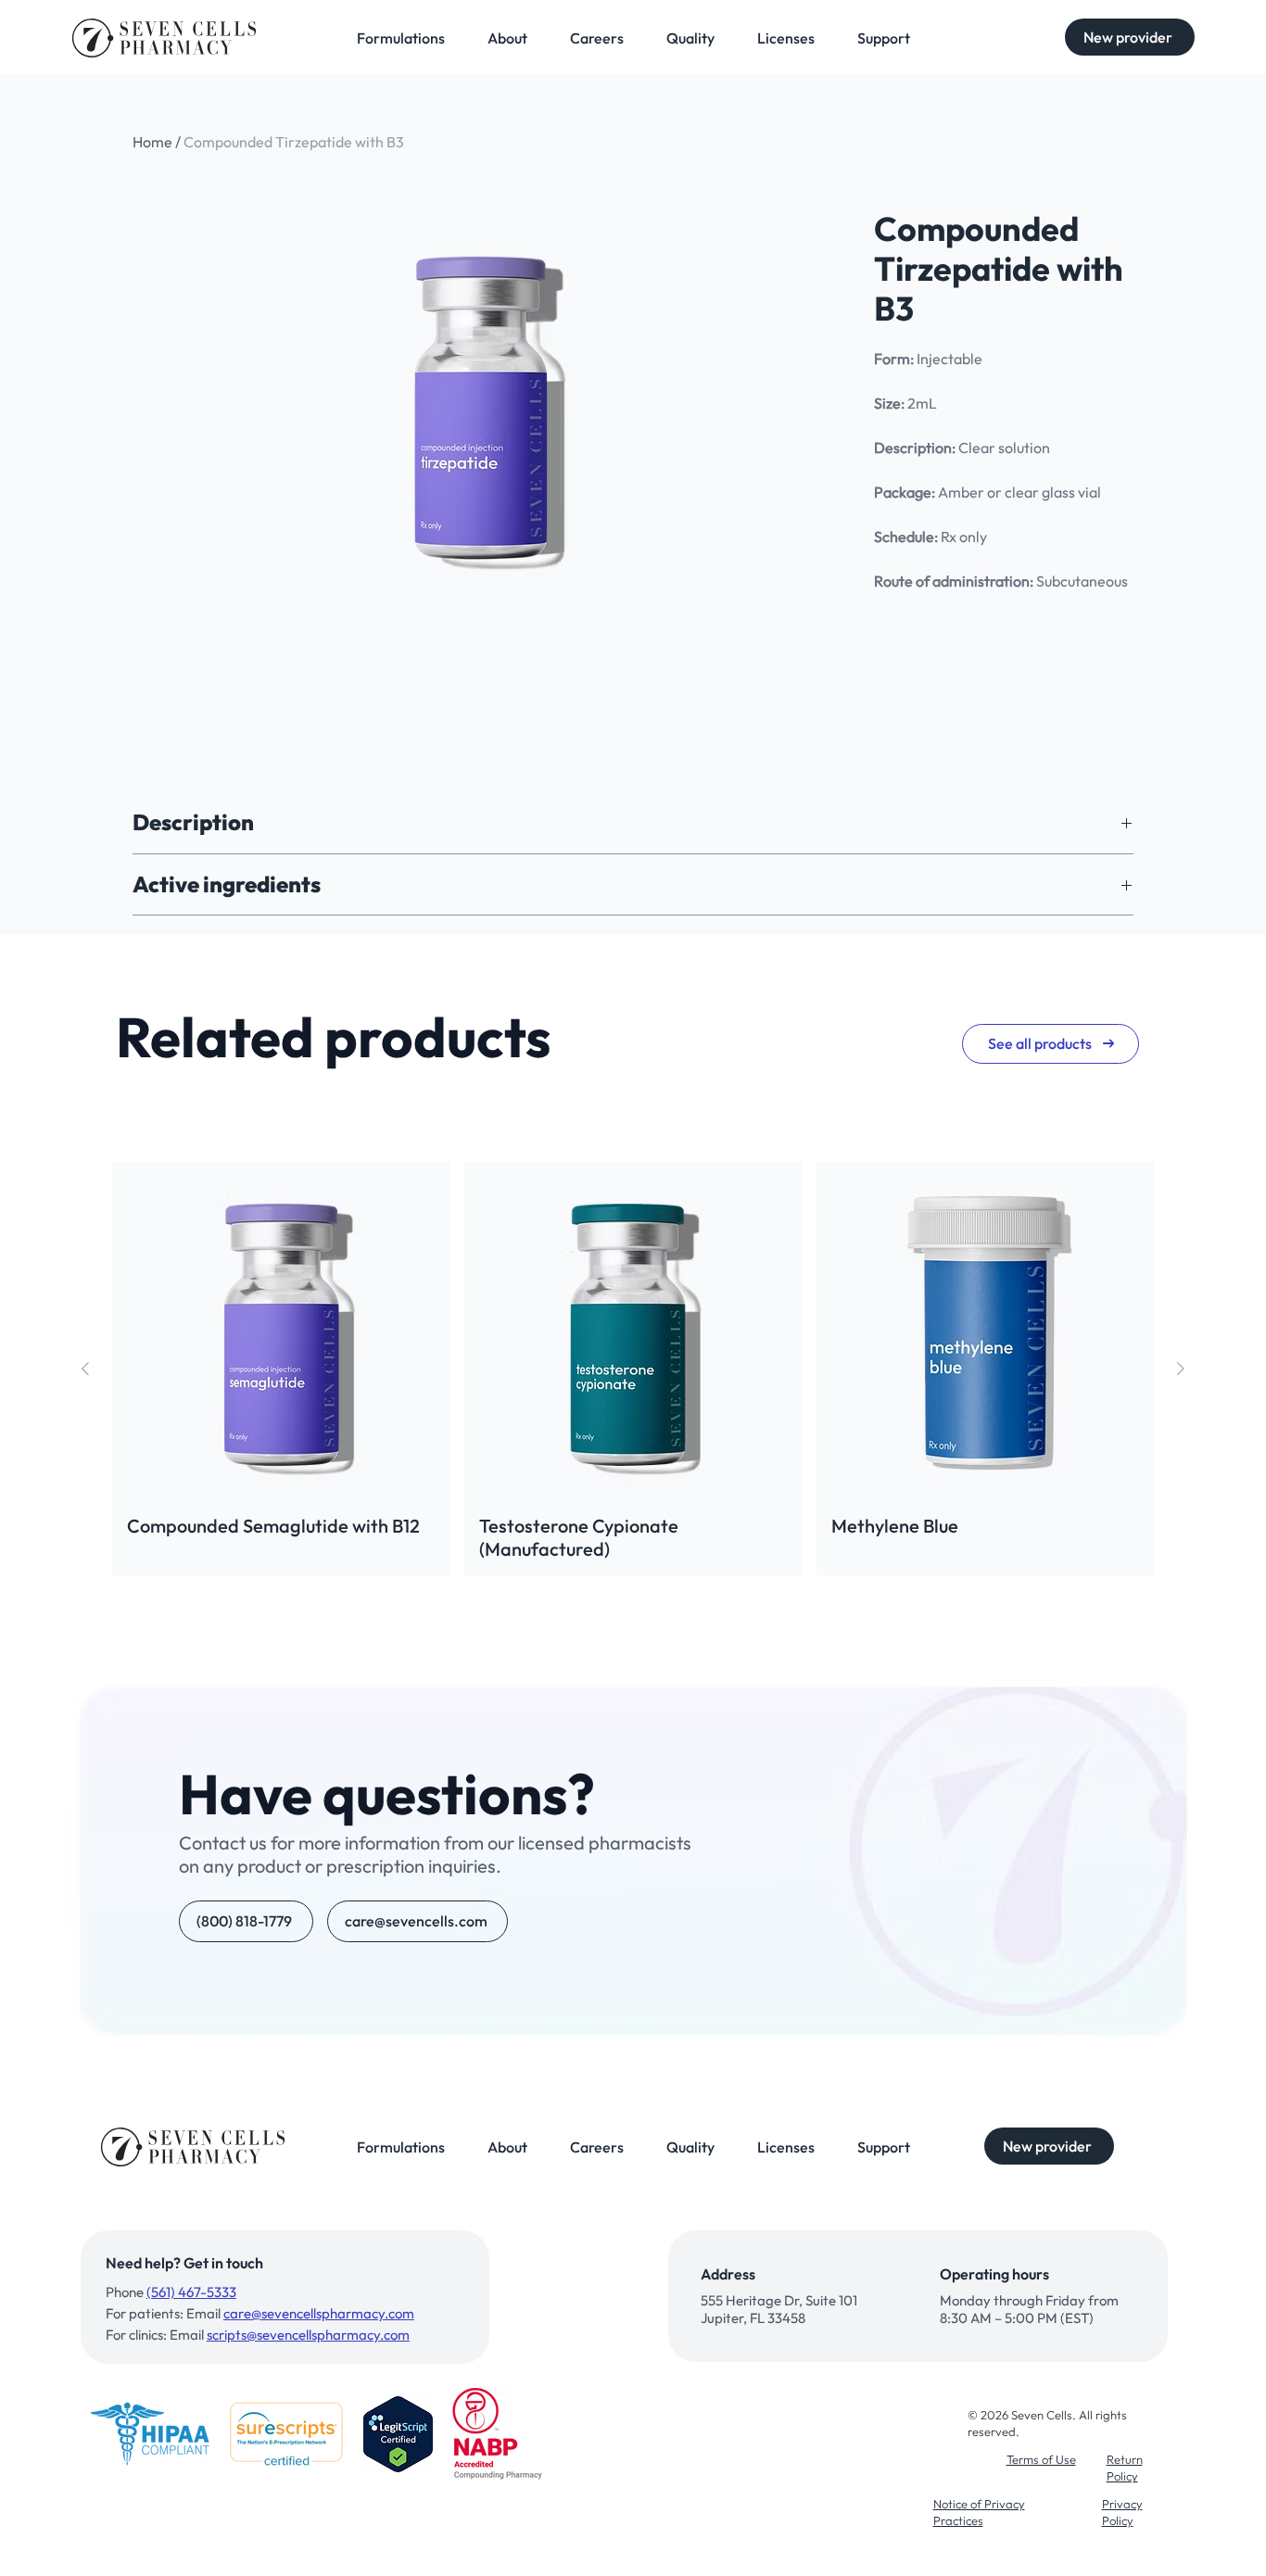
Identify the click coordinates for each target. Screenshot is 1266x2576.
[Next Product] (1181, 1369)
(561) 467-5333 (191, 2292)
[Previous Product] (85, 1369)
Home (152, 142)
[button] (1130, 37)
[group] (633, 1369)
